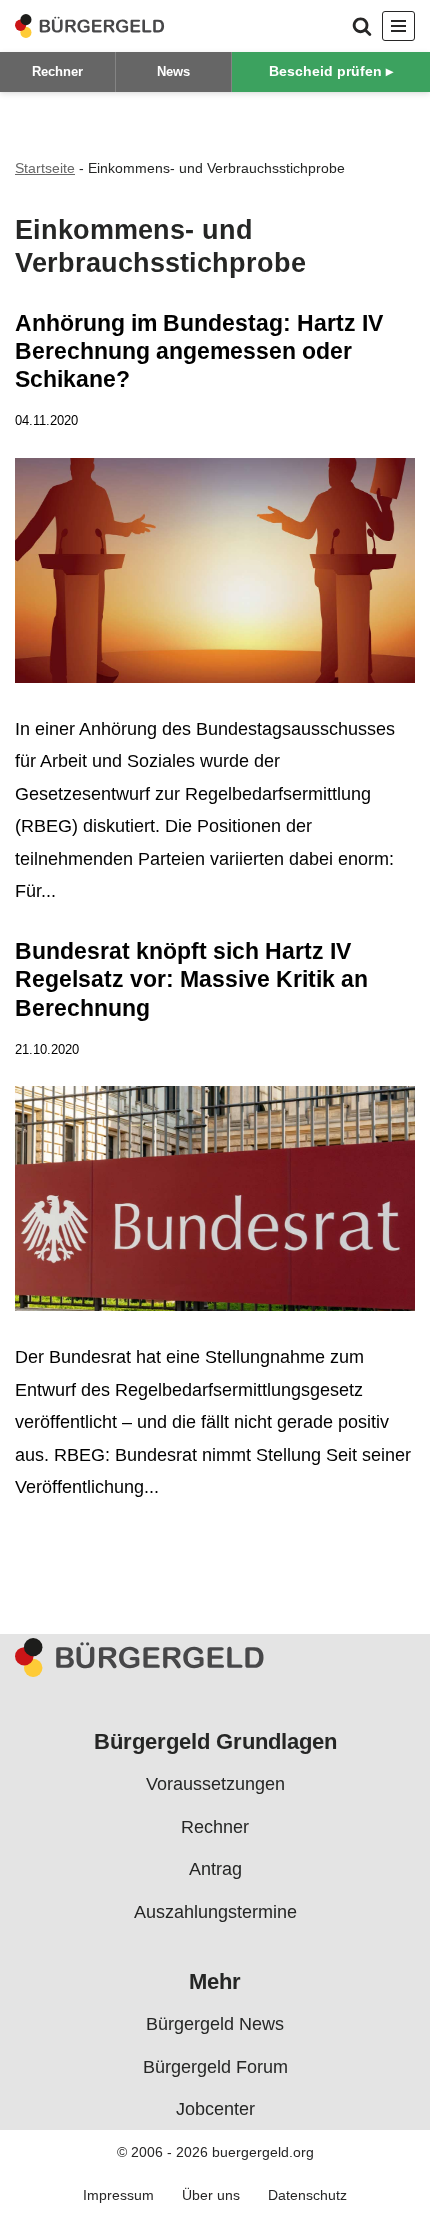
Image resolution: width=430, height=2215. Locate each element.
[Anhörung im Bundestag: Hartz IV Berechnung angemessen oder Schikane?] (215, 575)
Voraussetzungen (215, 1784)
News (173, 71)
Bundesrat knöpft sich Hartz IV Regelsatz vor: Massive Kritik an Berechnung (191, 979)
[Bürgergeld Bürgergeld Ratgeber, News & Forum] (90, 26)
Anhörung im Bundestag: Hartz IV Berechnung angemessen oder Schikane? (199, 351)
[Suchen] (362, 26)
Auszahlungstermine (215, 1911)
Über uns (211, 2194)
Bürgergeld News (215, 2024)
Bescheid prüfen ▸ (331, 71)
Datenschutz (307, 2194)
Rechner (57, 71)
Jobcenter (215, 2109)
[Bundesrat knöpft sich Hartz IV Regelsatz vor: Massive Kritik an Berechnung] (215, 1203)
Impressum (118, 2194)
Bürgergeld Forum (215, 2066)
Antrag (215, 1869)
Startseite (45, 168)
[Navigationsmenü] (398, 26)
